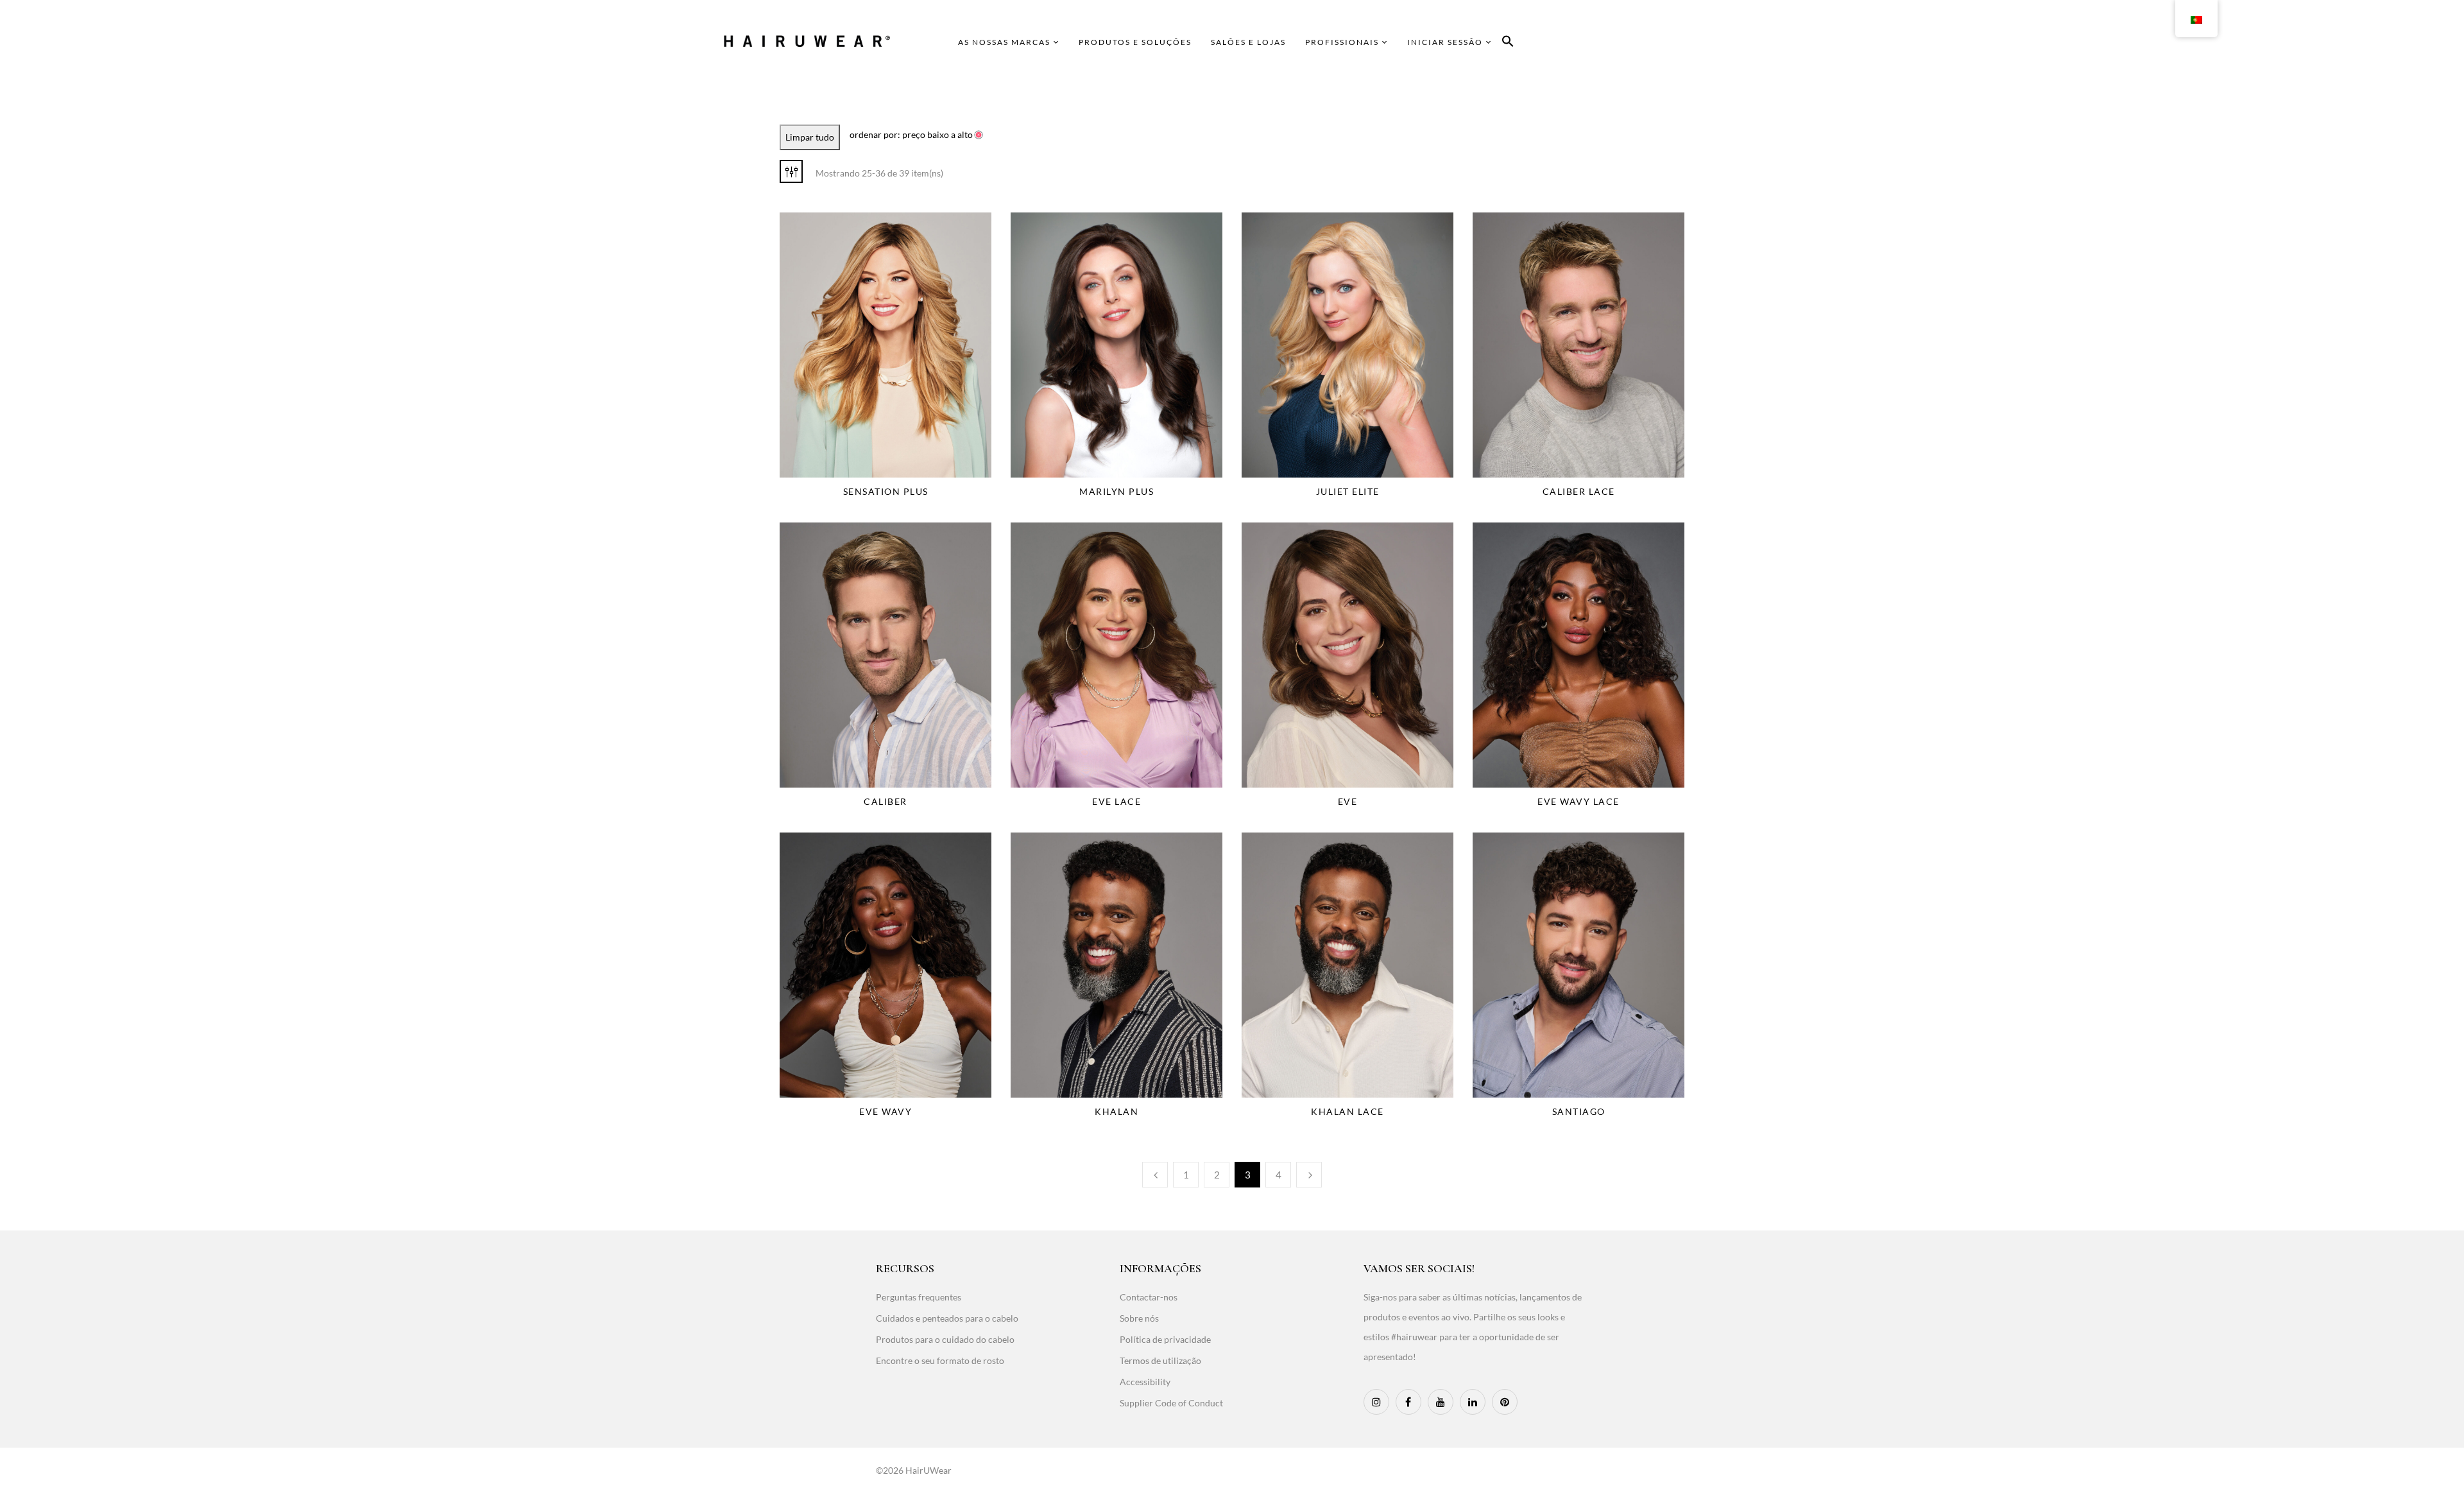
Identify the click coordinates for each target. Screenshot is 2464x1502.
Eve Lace (1116, 801)
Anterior (1155, 1175)
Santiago (1579, 1111)
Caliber (886, 801)
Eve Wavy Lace (1579, 801)
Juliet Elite (1348, 491)
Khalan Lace (1347, 1111)
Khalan (1116, 1111)
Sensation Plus (886, 491)
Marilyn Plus (1116, 491)
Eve (1348, 801)
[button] (1508, 43)
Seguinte (1309, 1175)
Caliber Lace (1579, 491)
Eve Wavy (886, 1111)
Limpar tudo (810, 137)
